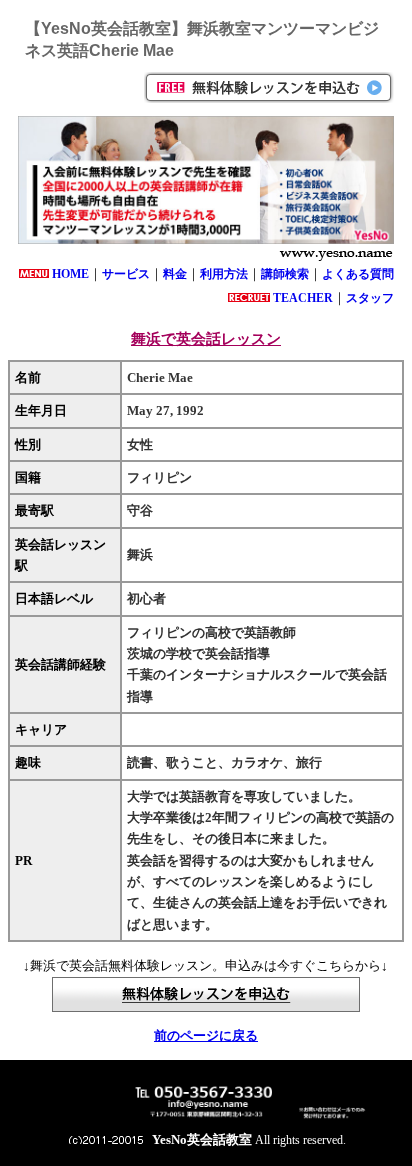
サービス (126, 274)
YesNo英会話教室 (202, 1139)
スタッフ (370, 298)
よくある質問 (358, 274)
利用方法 (224, 274)
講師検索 (285, 274)
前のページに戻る (206, 1035)
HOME (70, 274)
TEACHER (303, 298)
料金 (175, 274)
